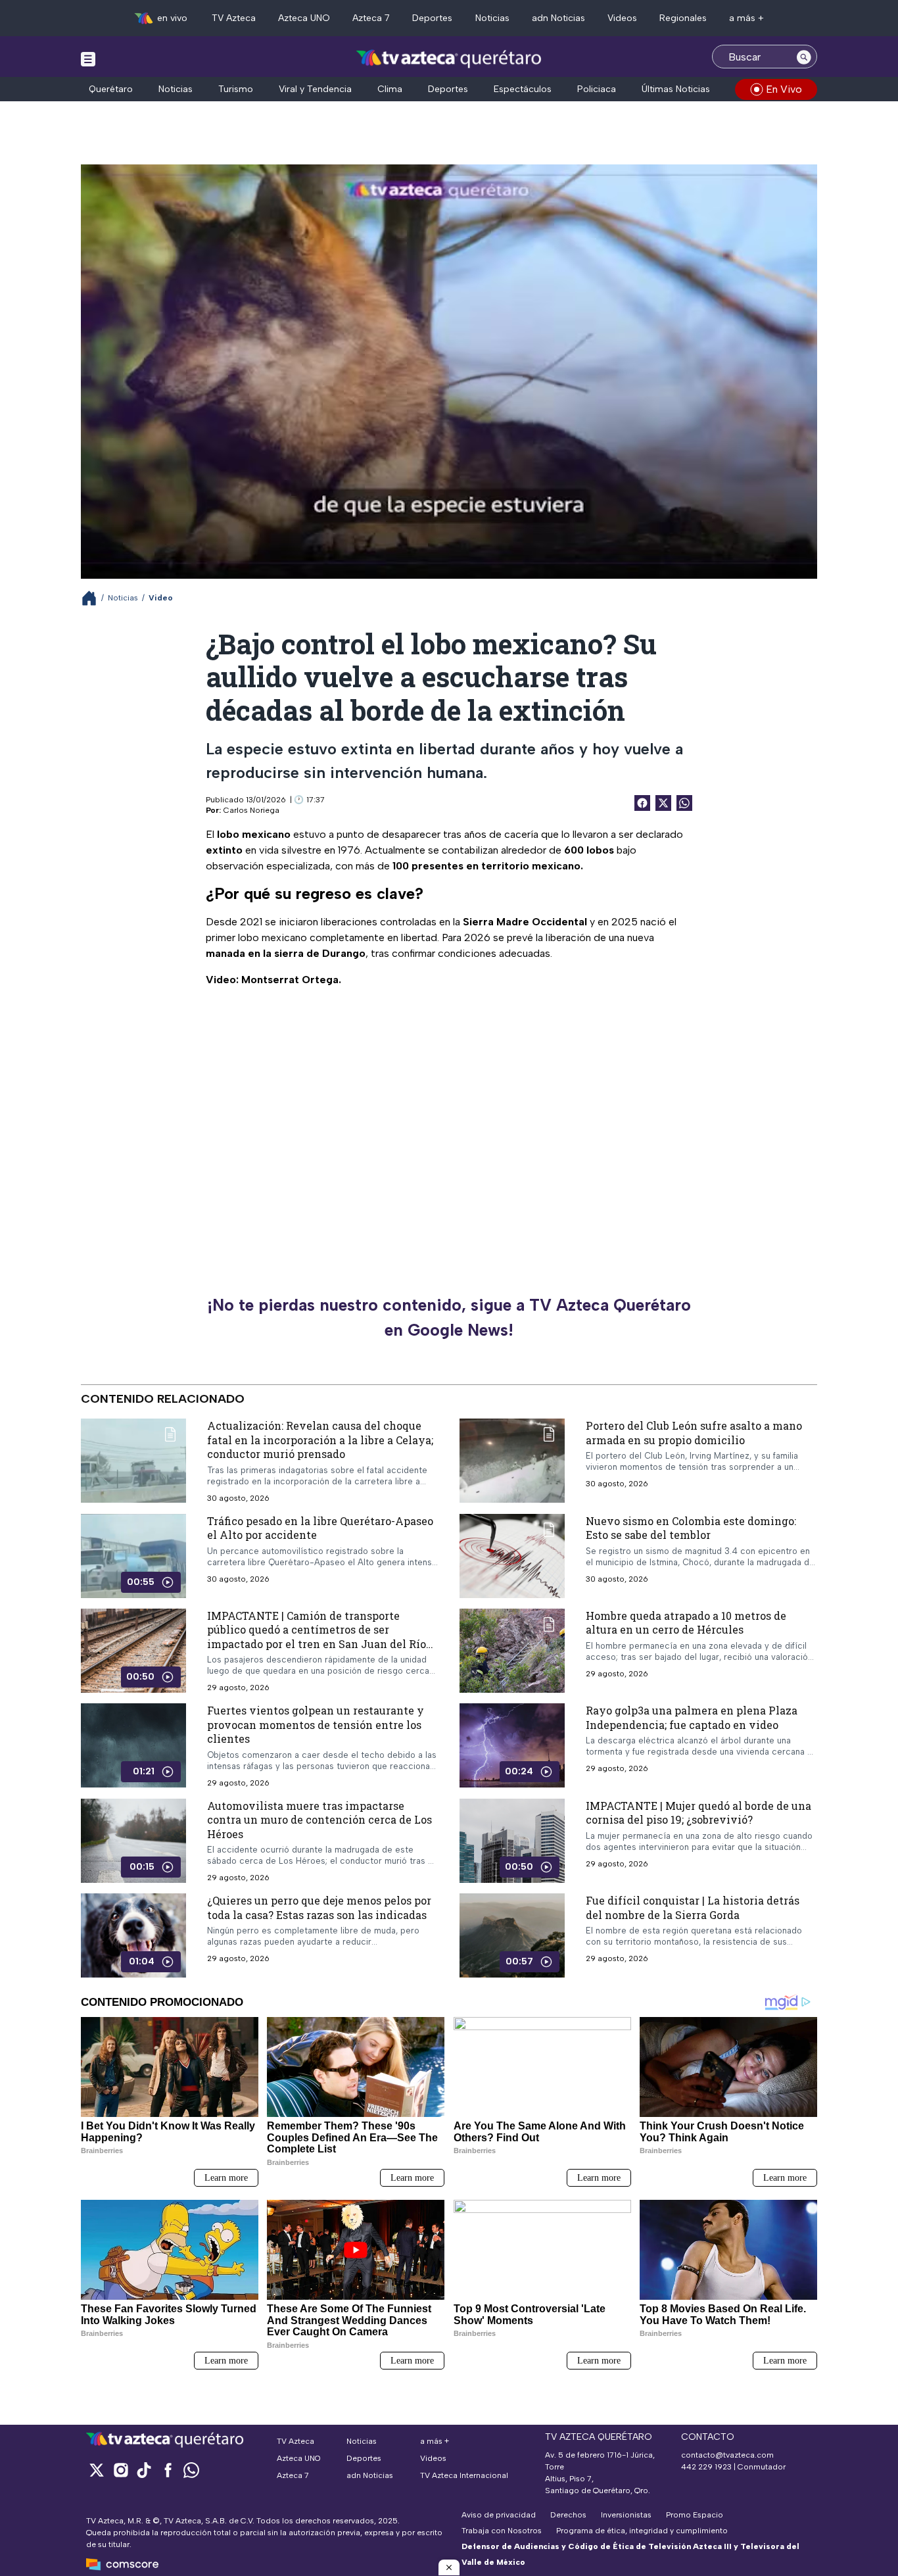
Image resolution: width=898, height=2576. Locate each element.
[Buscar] (804, 57)
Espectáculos (523, 89)
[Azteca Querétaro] (449, 58)
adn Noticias (558, 18)
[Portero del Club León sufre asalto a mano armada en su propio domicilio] (512, 1461)
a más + (746, 18)
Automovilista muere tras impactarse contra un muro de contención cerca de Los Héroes (319, 1820)
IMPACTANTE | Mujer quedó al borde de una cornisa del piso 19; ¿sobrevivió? (698, 1813)
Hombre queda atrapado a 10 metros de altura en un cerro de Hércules (686, 1623)
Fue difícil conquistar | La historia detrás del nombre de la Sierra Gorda (693, 1908)
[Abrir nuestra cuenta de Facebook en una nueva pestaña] (168, 2470)
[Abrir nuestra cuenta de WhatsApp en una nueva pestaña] (191, 2470)
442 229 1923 (706, 2467)
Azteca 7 (371, 18)
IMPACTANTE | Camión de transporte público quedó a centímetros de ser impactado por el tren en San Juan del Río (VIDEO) (317, 1637)
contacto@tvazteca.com (727, 2455)
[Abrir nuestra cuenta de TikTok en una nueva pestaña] (144, 2470)
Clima (390, 89)
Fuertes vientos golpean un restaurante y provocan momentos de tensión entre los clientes (316, 1724)
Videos (622, 18)
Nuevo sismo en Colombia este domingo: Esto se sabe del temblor (691, 1528)
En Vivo (784, 89)
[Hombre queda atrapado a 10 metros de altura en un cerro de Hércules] (512, 1651)
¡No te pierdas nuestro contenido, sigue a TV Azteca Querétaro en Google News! (449, 1317)
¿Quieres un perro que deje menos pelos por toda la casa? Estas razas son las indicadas (319, 1908)
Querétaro (111, 89)
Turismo (236, 89)
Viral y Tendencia (315, 89)
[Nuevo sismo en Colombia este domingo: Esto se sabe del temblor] (512, 1556)
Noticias (492, 18)
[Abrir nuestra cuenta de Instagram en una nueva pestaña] (120, 2470)
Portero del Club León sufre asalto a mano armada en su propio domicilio (694, 1433)
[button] (449, 2567)
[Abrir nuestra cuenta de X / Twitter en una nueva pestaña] (97, 2470)
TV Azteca (234, 18)
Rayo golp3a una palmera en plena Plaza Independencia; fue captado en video (692, 1717)
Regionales (683, 18)
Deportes (432, 18)
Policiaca (597, 89)
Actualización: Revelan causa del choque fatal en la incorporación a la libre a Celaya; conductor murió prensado (320, 1440)
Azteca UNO (304, 18)
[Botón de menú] (88, 59)
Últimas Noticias (676, 89)
